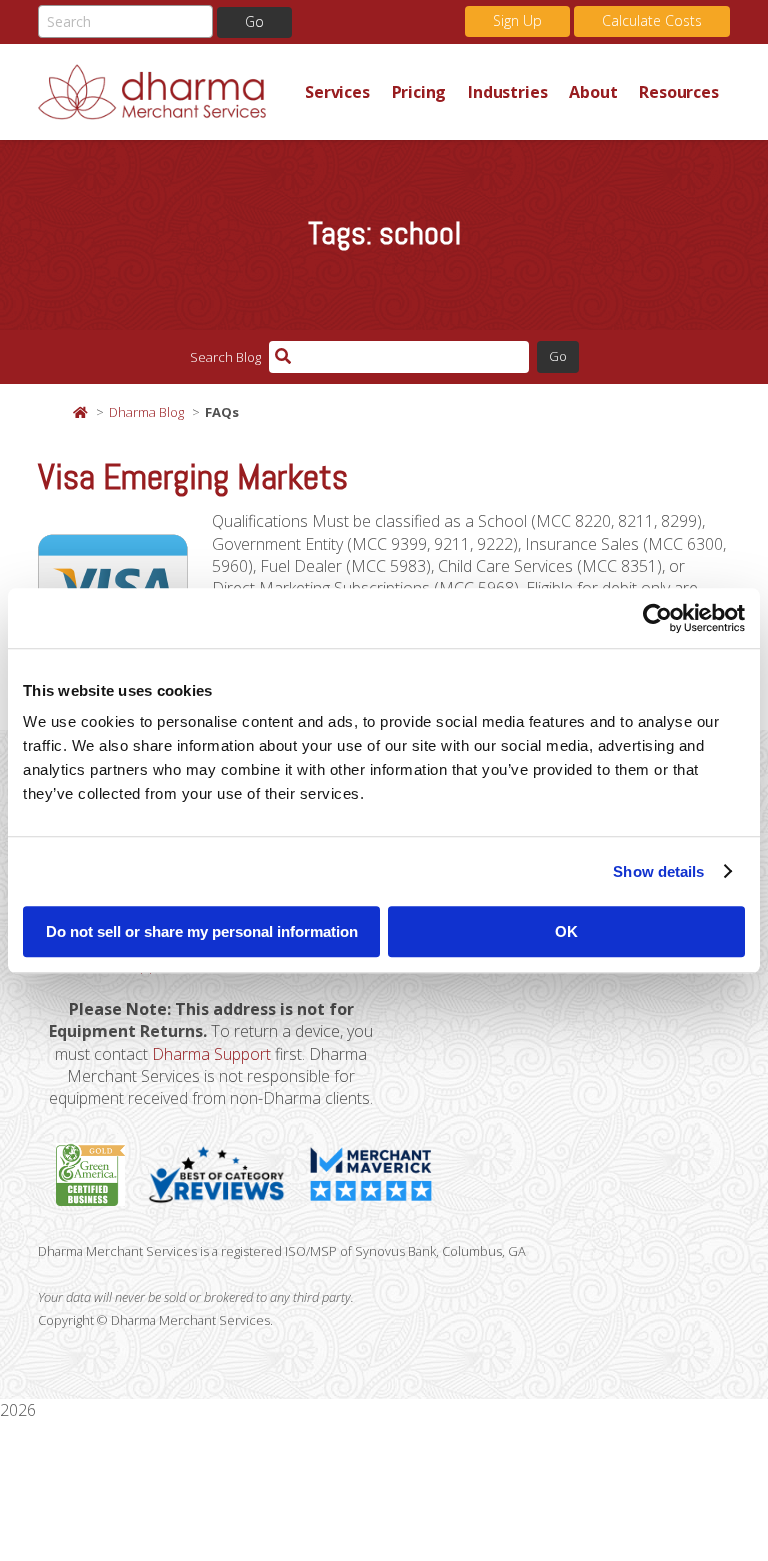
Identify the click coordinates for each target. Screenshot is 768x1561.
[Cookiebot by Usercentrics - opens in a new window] (657, 618)
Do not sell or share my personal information (202, 931)
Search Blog (225, 357)
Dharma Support (211, 1054)
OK (566, 931)
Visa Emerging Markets (193, 477)
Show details (658, 871)
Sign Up (517, 20)
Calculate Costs (652, 20)
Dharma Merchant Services (166, 92)
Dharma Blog (146, 412)
